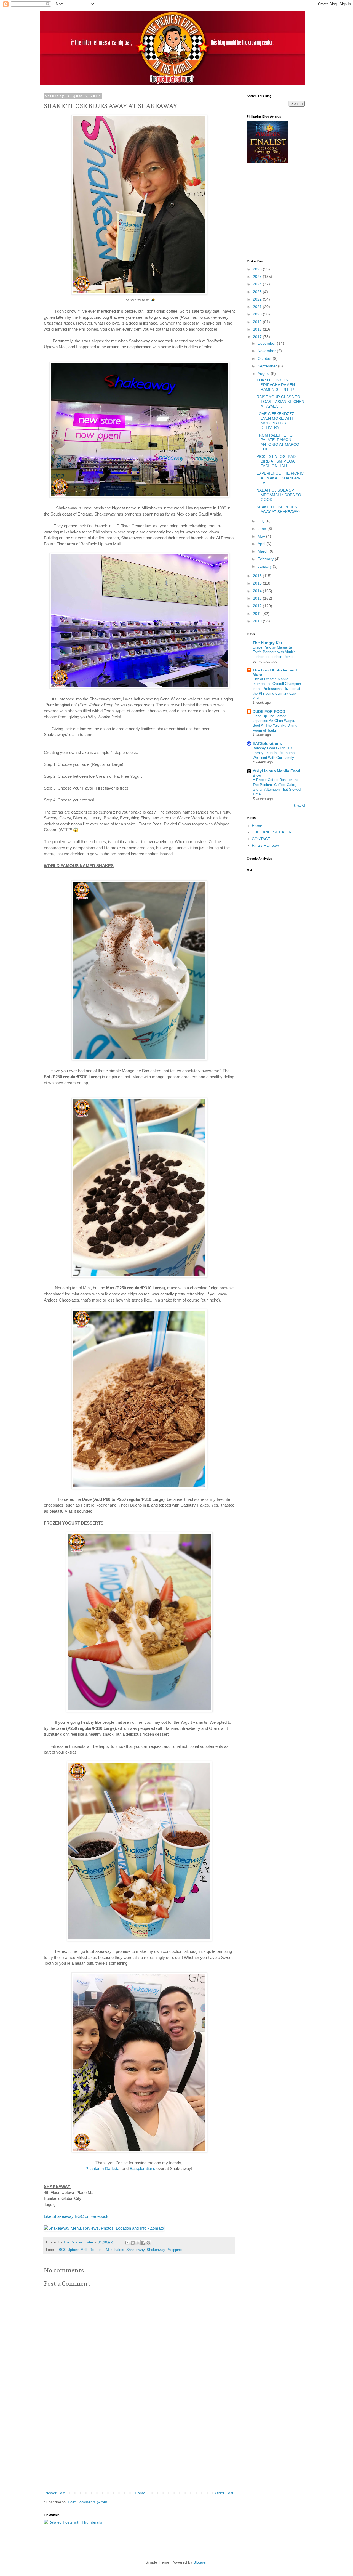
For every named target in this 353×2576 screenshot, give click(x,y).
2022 (258, 299)
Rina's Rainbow (265, 845)
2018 (258, 329)
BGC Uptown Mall (73, 2250)
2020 (258, 314)
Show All (299, 806)
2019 (258, 322)
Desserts (97, 2250)
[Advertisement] (139, 2448)
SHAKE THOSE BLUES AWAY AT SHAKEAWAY (278, 509)
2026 (258, 269)
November (267, 351)
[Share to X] (138, 2243)
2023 (258, 292)
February (266, 559)
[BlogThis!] (133, 2243)
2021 (258, 307)
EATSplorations (267, 743)
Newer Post (55, 2493)
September (268, 366)
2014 (258, 591)
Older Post (224, 2493)
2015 (258, 583)
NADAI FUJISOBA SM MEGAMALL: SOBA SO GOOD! (279, 495)
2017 (258, 337)
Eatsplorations (142, 2169)
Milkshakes (115, 2250)
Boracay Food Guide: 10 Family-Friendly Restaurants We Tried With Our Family (275, 753)
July (262, 521)
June (262, 529)
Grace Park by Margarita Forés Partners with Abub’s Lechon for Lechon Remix (274, 652)
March (264, 551)
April (262, 544)
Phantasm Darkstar (103, 2169)
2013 (258, 598)
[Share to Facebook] (143, 2243)
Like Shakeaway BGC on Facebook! (77, 2216)
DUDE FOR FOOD (269, 711)
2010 (258, 621)
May (262, 536)
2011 (258, 614)
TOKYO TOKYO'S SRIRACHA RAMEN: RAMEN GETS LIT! (276, 385)
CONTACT (261, 839)
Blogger (200, 2562)
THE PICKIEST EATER (272, 832)
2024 (258, 284)
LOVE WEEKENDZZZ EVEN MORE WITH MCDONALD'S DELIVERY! (276, 421)
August (264, 373)
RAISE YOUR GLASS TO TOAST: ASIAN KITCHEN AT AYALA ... (280, 402)
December (267, 343)
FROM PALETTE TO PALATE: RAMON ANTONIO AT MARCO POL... (278, 442)
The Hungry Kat (267, 643)
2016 (258, 576)
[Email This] (127, 2243)
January (265, 566)
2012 (258, 606)
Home (140, 2493)
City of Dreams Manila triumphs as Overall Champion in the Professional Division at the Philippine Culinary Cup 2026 (277, 689)
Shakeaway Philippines (165, 2250)
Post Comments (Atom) (88, 2502)
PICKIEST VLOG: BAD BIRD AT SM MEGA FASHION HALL (276, 461)
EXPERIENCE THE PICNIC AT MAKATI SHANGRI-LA (280, 478)
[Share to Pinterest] (148, 2243)
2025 (258, 277)
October (265, 358)
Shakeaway (135, 2250)
